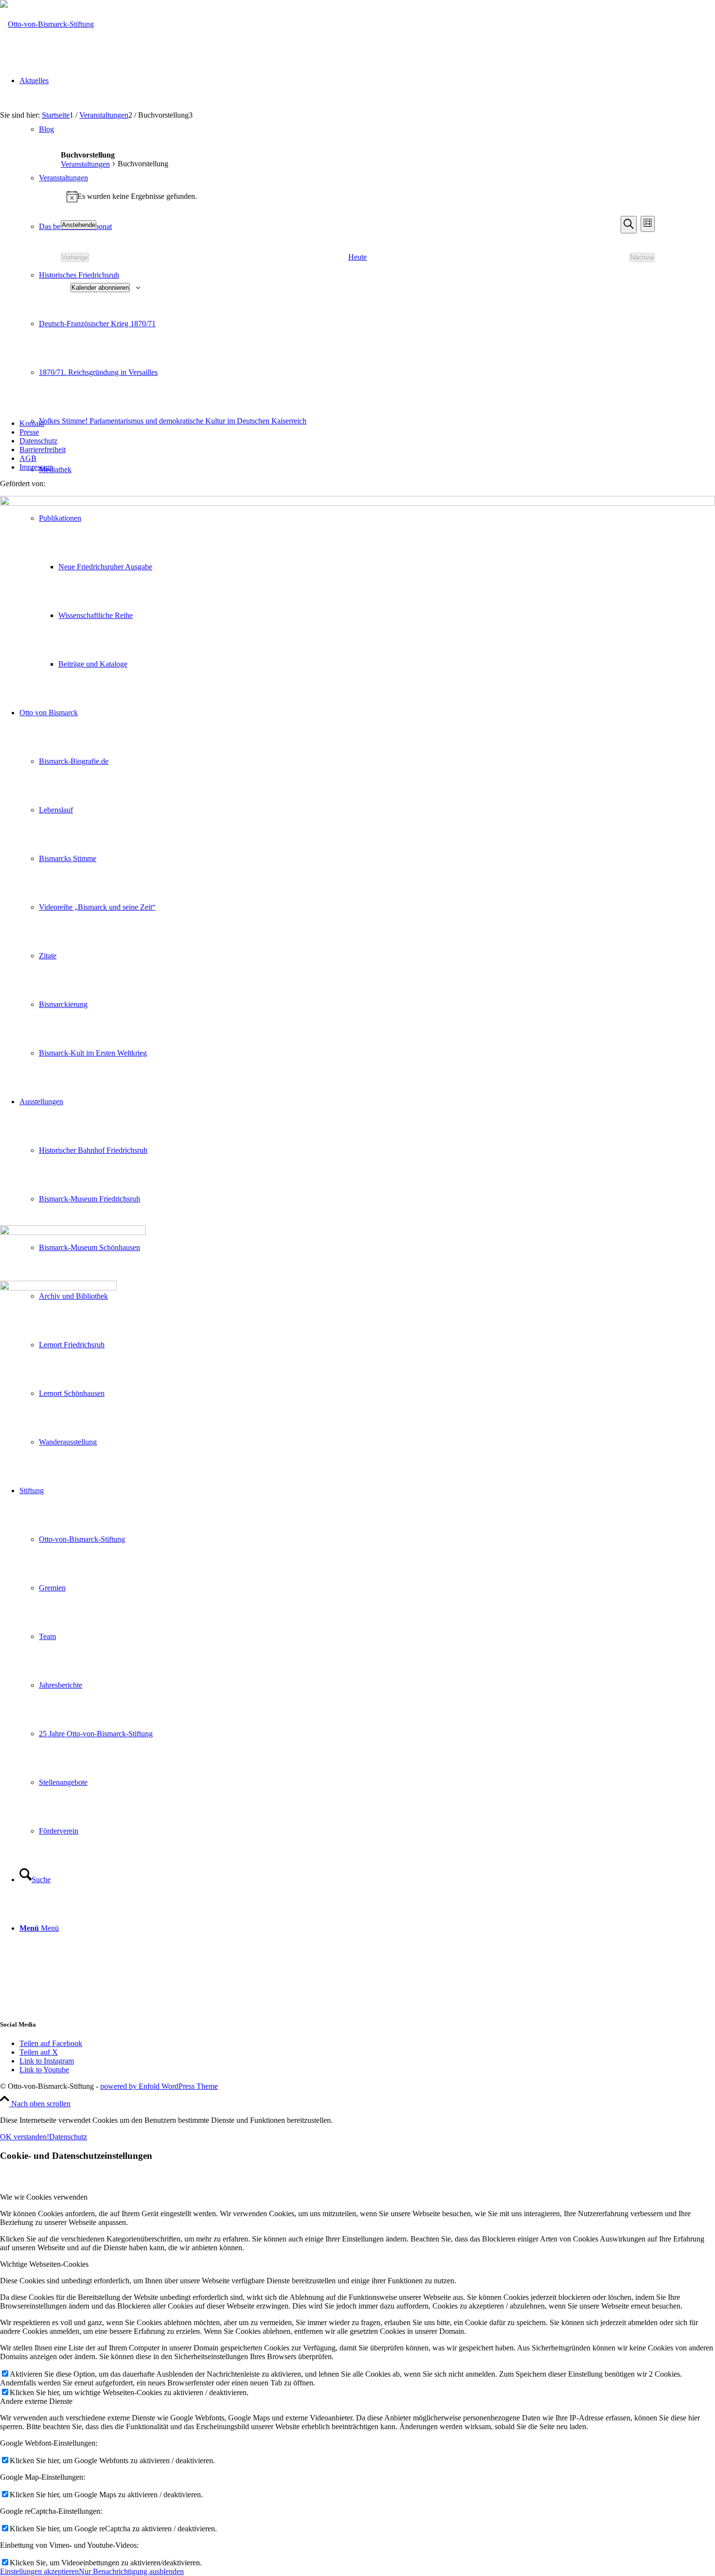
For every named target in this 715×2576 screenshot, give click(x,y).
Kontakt (32, 423)
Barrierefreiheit (43, 450)
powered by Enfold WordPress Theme (159, 2086)
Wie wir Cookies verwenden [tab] (44, 2197)
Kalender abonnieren (100, 288)
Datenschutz (38, 441)
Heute (357, 257)
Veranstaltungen (85, 164)
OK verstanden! (25, 2137)
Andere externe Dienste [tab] (36, 2401)
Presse (29, 432)
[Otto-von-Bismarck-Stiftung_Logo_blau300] (47, 24)
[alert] (358, 196)
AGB (28, 458)
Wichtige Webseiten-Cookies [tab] (44, 2264)
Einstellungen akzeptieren (39, 2571)
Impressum (36, 467)
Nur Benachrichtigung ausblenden (131, 2571)
